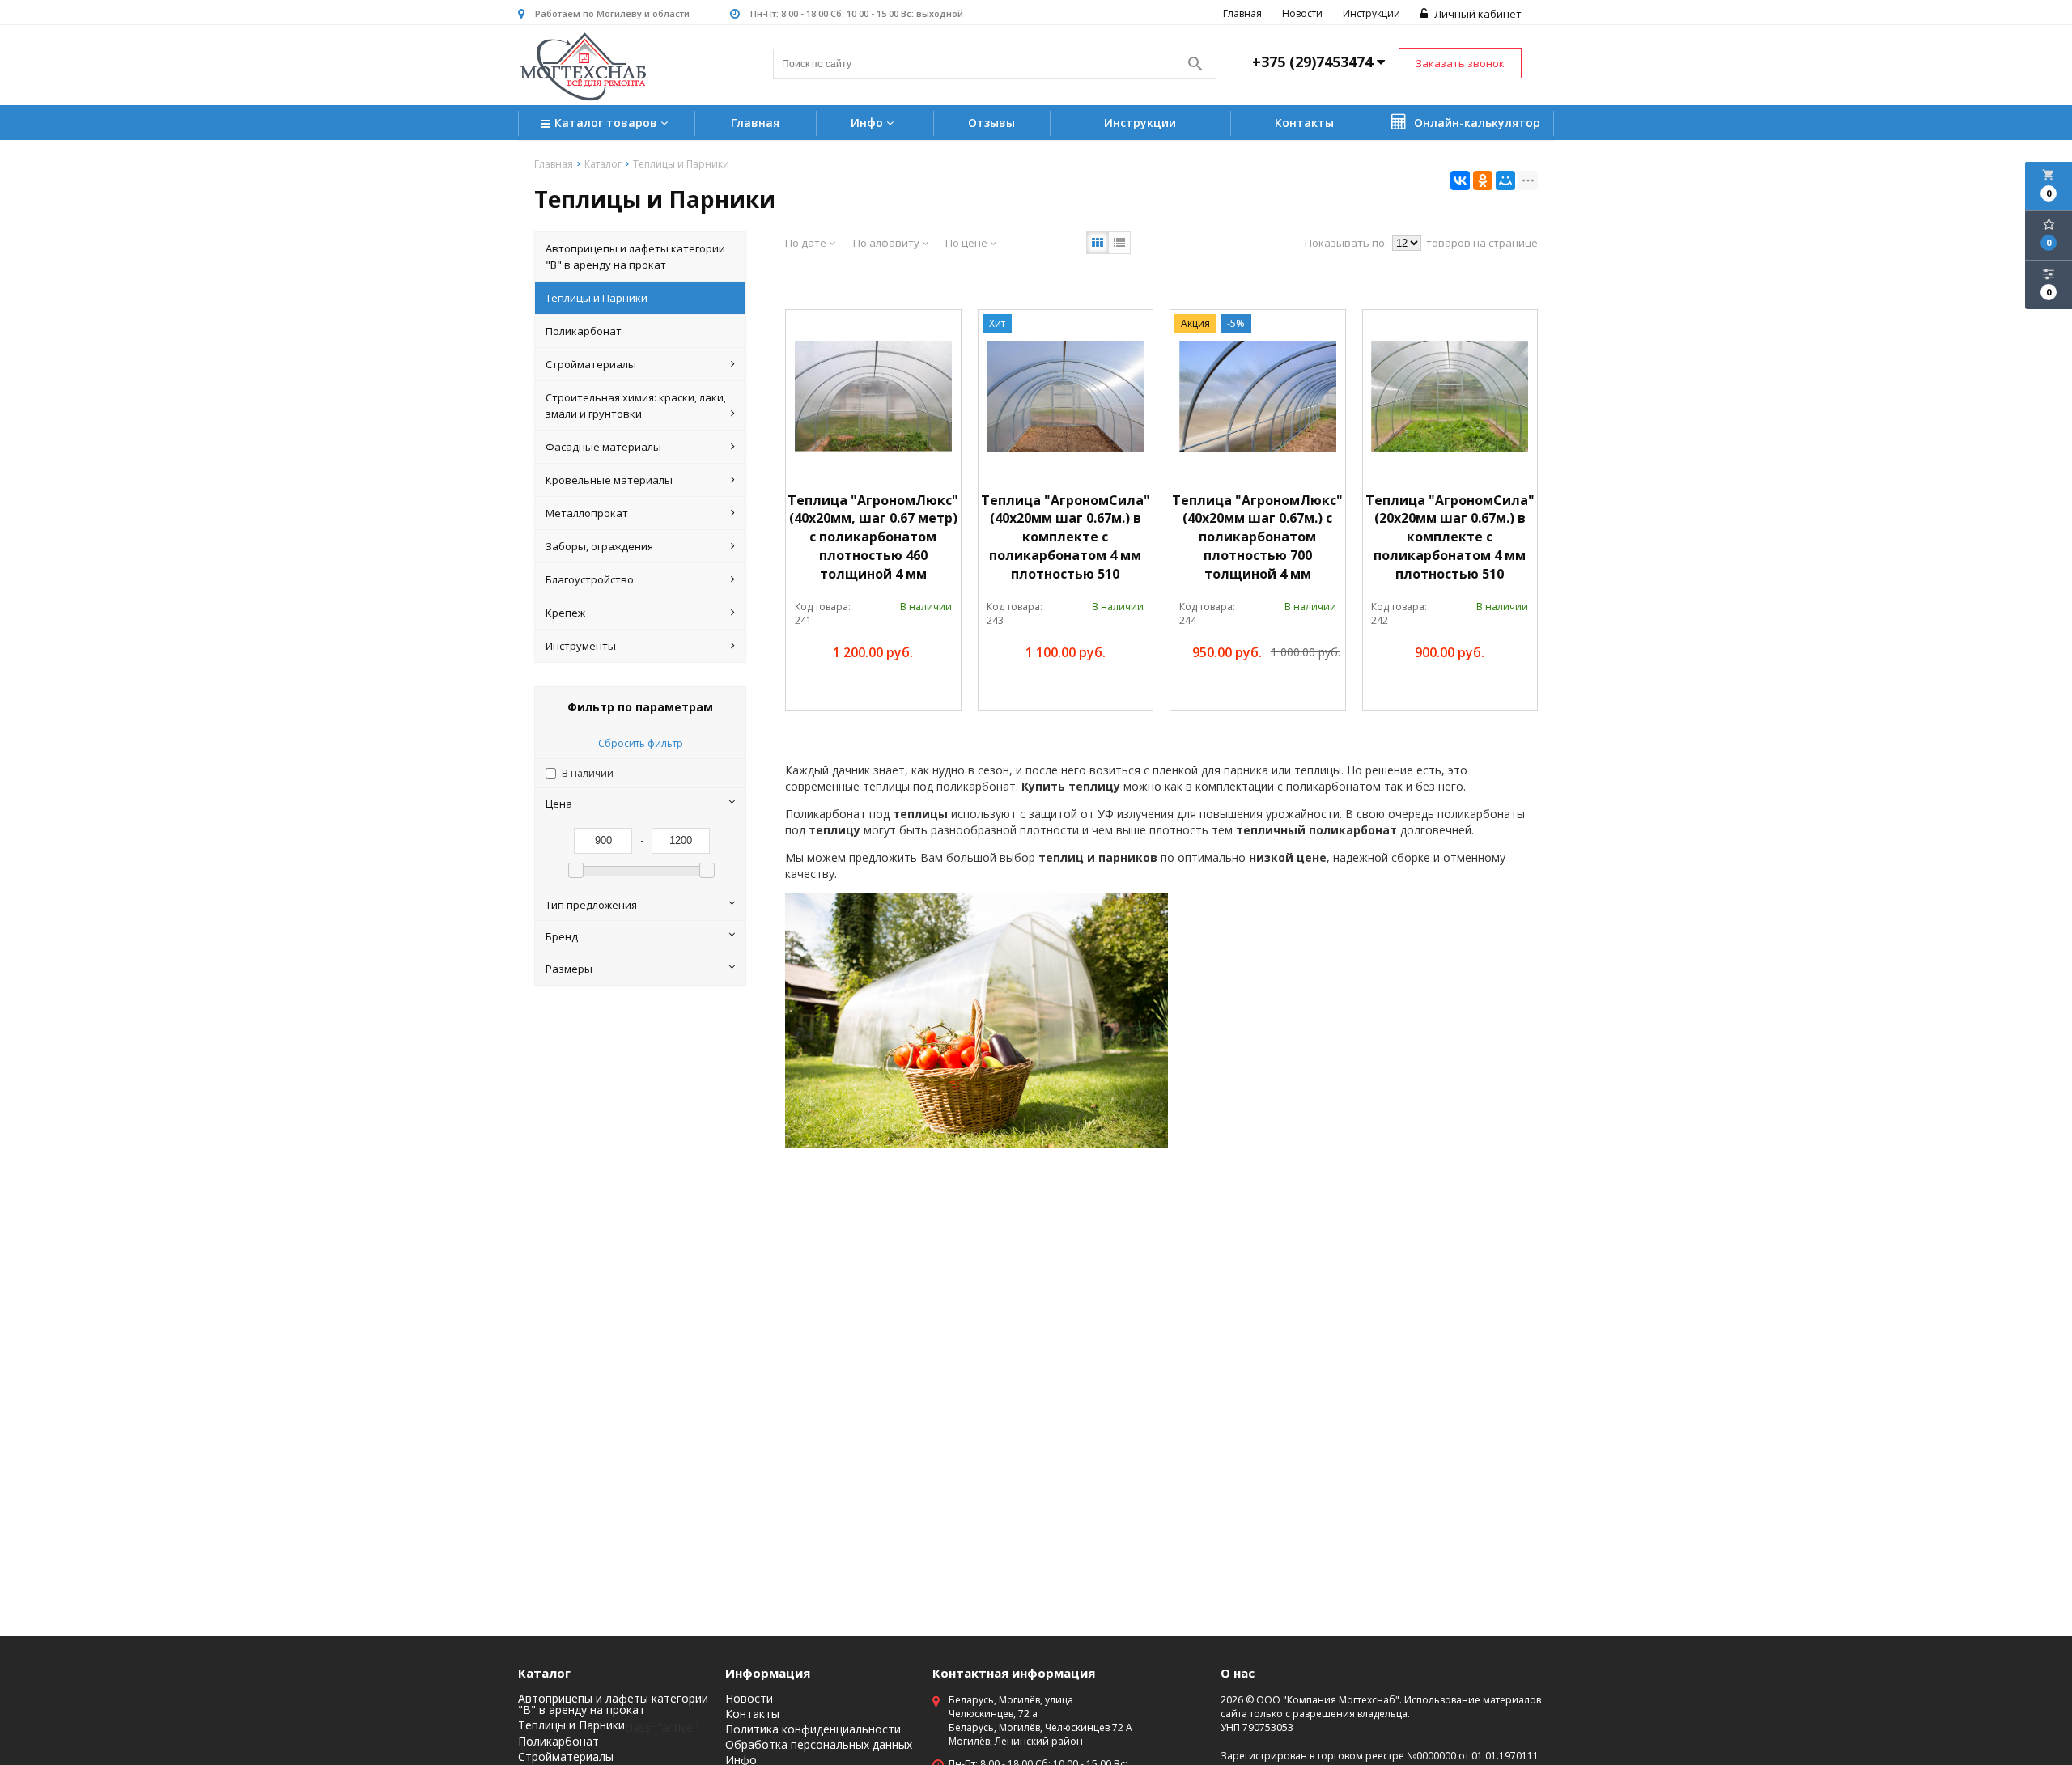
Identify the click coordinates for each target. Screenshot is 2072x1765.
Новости (1302, 13)
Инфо (868, 123)
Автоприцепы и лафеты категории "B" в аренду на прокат (635, 257)
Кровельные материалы (609, 480)
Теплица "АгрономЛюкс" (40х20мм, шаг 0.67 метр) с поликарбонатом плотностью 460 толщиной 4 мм (873, 537)
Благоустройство (590, 579)
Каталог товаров (607, 123)
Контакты (1304, 123)
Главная (1242, 13)
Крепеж (565, 613)
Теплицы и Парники (597, 298)
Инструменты (581, 646)
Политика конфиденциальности (813, 1729)
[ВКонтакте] (1460, 180)
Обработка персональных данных (819, 1745)
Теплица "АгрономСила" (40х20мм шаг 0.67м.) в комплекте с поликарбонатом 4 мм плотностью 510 (1066, 537)
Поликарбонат (584, 331)
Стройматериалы (591, 364)
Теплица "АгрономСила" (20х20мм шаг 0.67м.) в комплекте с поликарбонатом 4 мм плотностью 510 (1450, 537)
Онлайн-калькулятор (1475, 123)
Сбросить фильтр (641, 743)
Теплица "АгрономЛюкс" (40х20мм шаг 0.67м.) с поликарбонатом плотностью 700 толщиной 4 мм (1257, 537)
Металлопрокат (587, 513)
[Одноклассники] (1483, 180)
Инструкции (1371, 13)
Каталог (544, 1673)
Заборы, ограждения (599, 546)
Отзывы (991, 123)
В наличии (588, 773)
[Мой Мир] (1505, 180)
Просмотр (912, 690)
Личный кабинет (1477, 14)
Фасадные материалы (603, 447)
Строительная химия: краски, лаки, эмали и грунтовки (636, 405)
